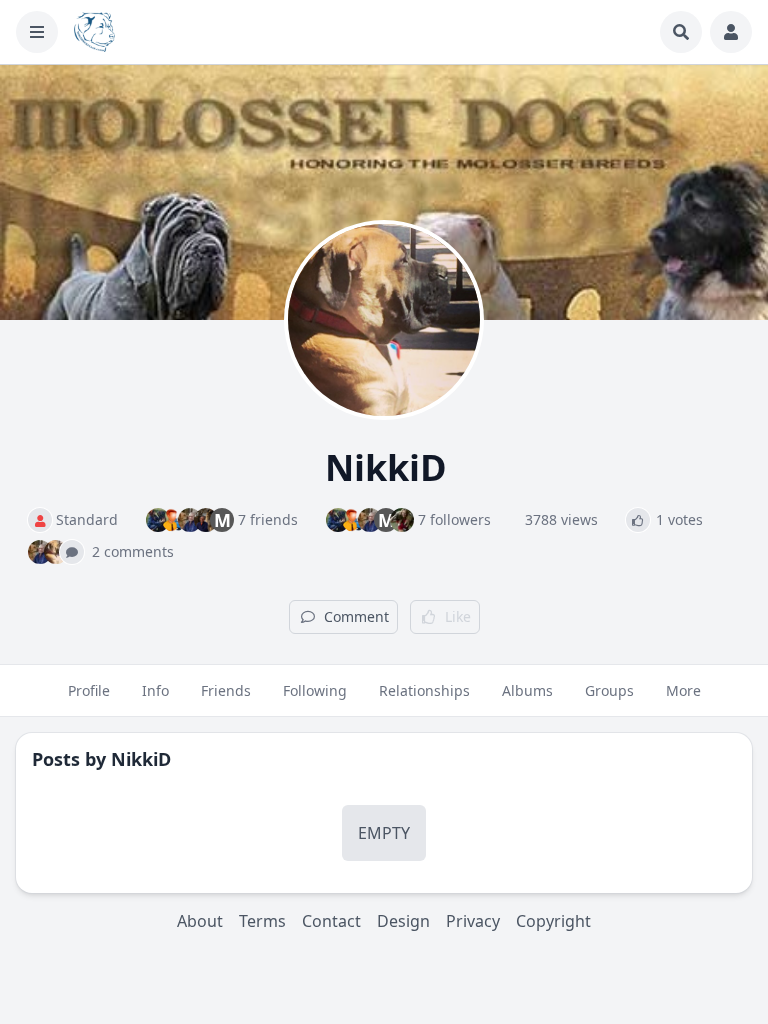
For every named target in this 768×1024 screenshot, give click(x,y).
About (200, 921)
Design (403, 921)
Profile (89, 690)
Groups (609, 690)
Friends (226, 690)
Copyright (553, 921)
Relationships (424, 690)
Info (155, 690)
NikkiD (141, 759)
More (683, 690)
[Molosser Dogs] (94, 32)
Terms (262, 921)
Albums (527, 690)
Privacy (473, 921)
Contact (331, 921)
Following (315, 690)
